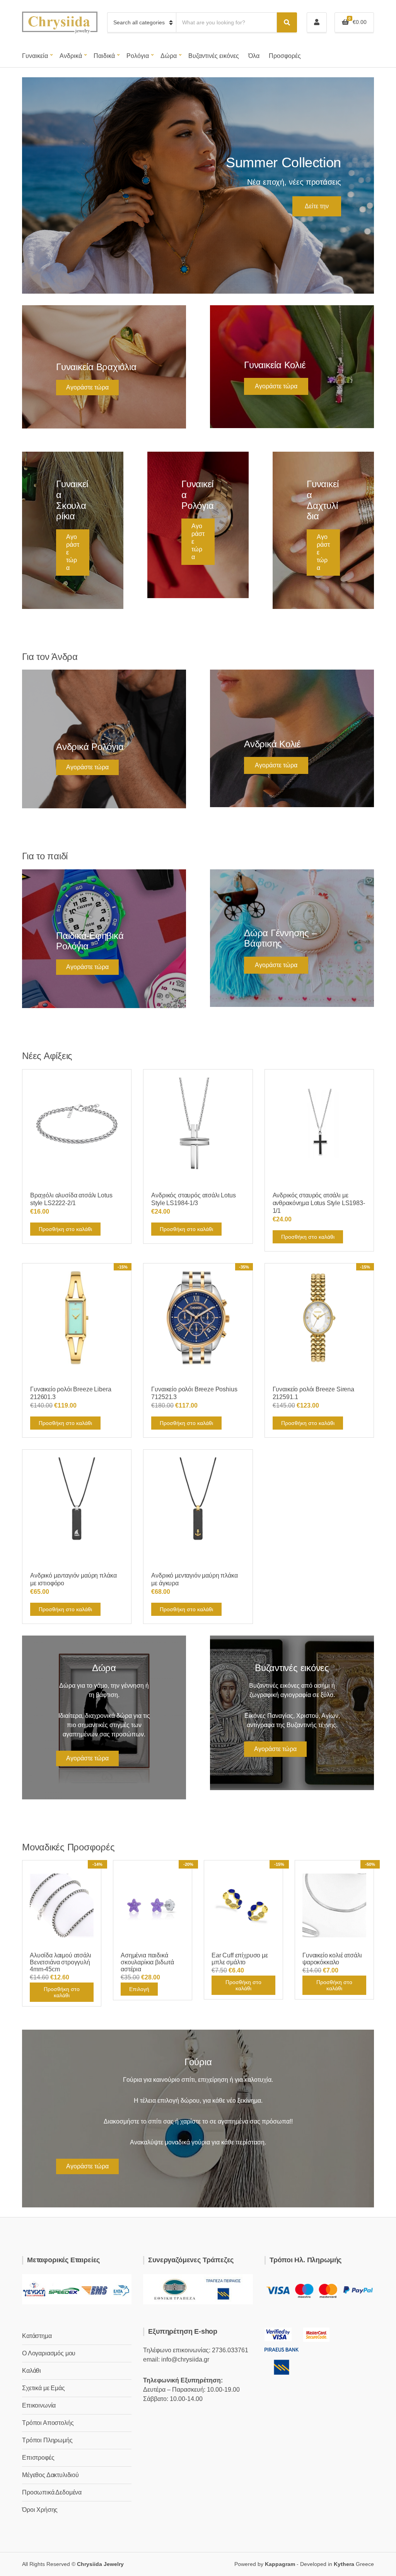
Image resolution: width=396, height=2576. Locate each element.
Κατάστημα (37, 2336)
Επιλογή (139, 1989)
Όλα (254, 56)
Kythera (344, 2564)
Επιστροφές (38, 2458)
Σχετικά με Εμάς (44, 2388)
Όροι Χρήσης (40, 2510)
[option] (198, 185)
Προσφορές (285, 56)
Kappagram (280, 2564)
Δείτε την (317, 206)
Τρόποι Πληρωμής (47, 2440)
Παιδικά (104, 56)
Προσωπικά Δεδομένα (52, 2492)
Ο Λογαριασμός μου (49, 2353)
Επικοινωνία (39, 2405)
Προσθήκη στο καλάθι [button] (65, 1229)
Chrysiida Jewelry (100, 2564)
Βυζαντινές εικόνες (214, 56)
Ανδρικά (71, 56)
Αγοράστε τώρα (87, 387)
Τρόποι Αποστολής (48, 2423)
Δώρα (169, 56)
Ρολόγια (138, 56)
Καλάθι (32, 2371)
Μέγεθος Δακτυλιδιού (50, 2475)
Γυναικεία (35, 56)
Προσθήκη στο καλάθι (62, 1992)
